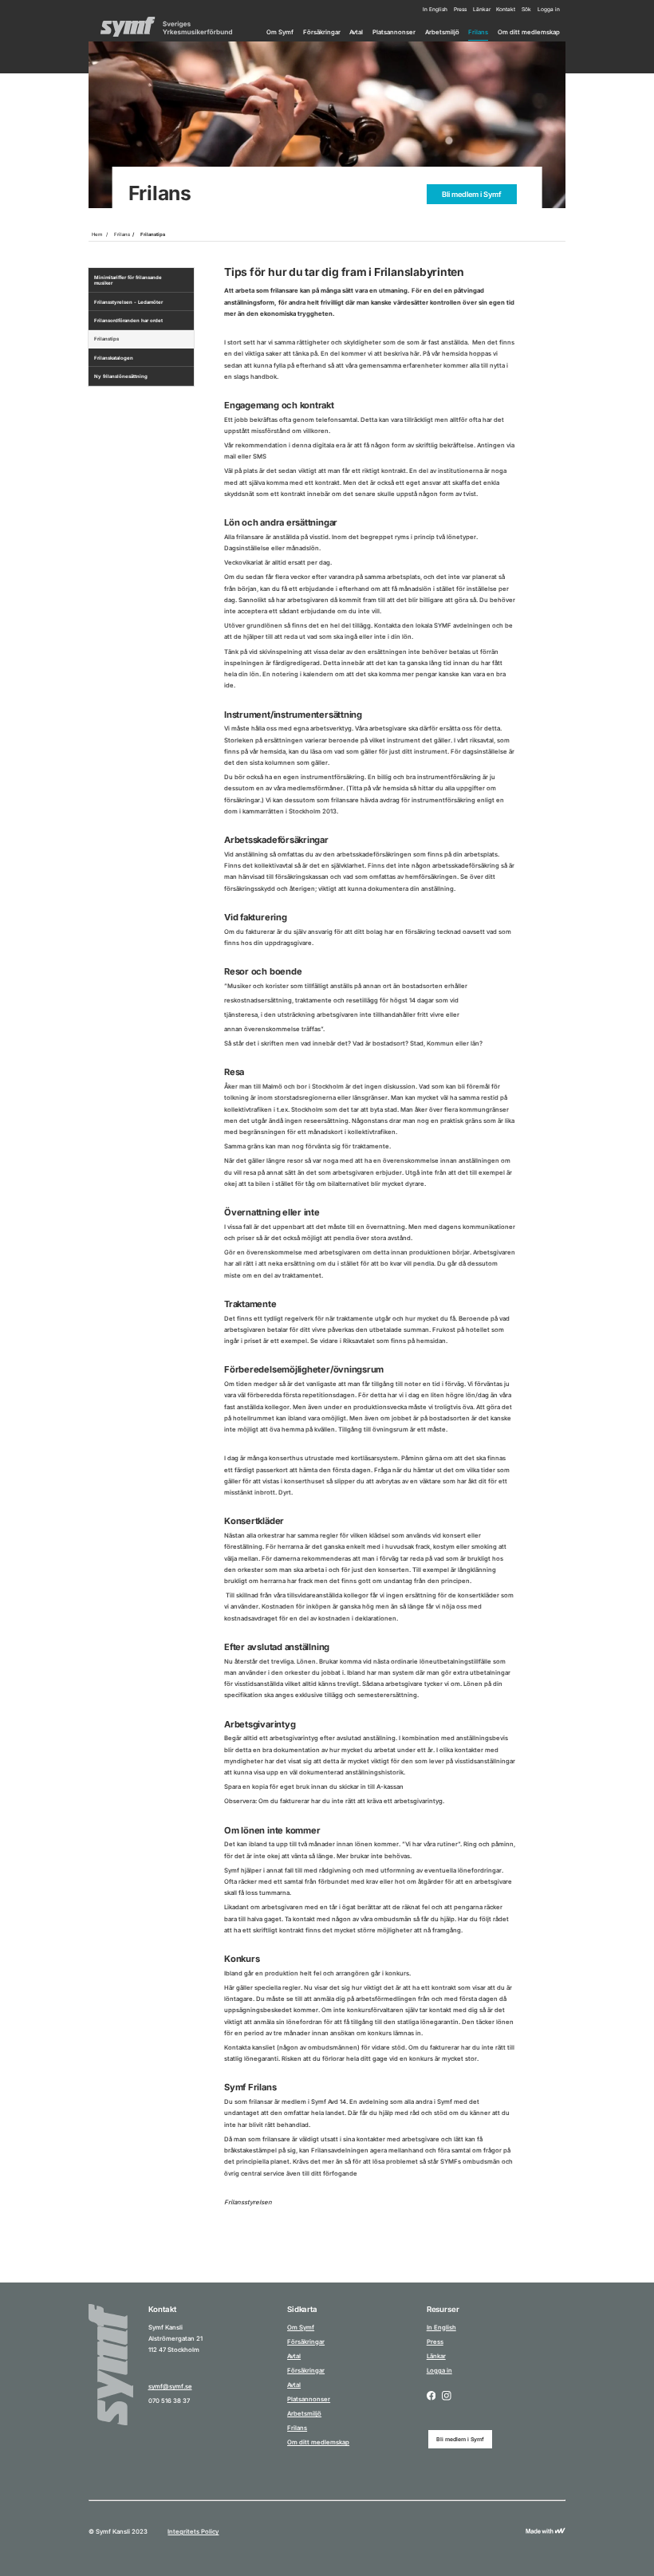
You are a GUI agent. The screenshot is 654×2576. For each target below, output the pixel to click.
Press (460, 10)
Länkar (482, 10)
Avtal (356, 32)
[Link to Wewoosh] (546, 2532)
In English (435, 10)
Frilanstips (153, 234)
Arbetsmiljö (442, 32)
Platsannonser (394, 32)
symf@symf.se (170, 2387)
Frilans (478, 32)
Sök (526, 10)
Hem (97, 234)
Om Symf (280, 32)
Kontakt (506, 10)
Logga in (549, 10)
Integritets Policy (193, 2532)
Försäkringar (322, 32)
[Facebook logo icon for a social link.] (431, 2397)
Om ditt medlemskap (529, 32)
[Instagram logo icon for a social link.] (447, 2397)
